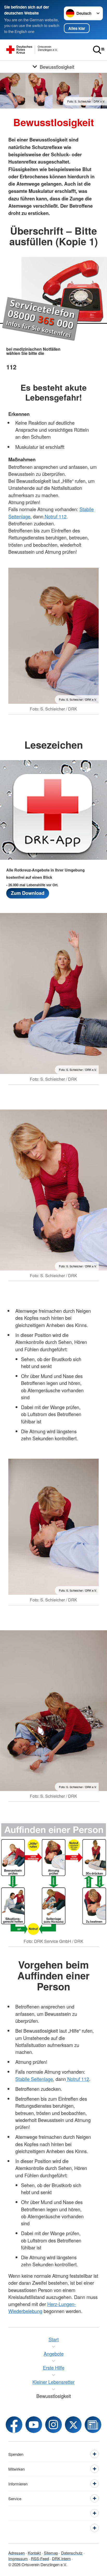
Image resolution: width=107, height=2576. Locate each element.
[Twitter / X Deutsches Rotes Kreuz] (73, 2425)
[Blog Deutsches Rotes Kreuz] (93, 2425)
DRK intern (61, 2558)
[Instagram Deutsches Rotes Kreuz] (53, 2425)
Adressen (16, 2553)
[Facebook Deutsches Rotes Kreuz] (14, 2425)
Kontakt (34, 2553)
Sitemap (51, 2553)
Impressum (18, 2558)
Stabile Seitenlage (34, 2079)
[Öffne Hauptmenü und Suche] (99, 50)
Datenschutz (72, 2553)
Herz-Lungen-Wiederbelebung (42, 2307)
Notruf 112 (55, 516)
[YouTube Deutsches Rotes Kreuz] (34, 2425)
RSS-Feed (40, 2558)
